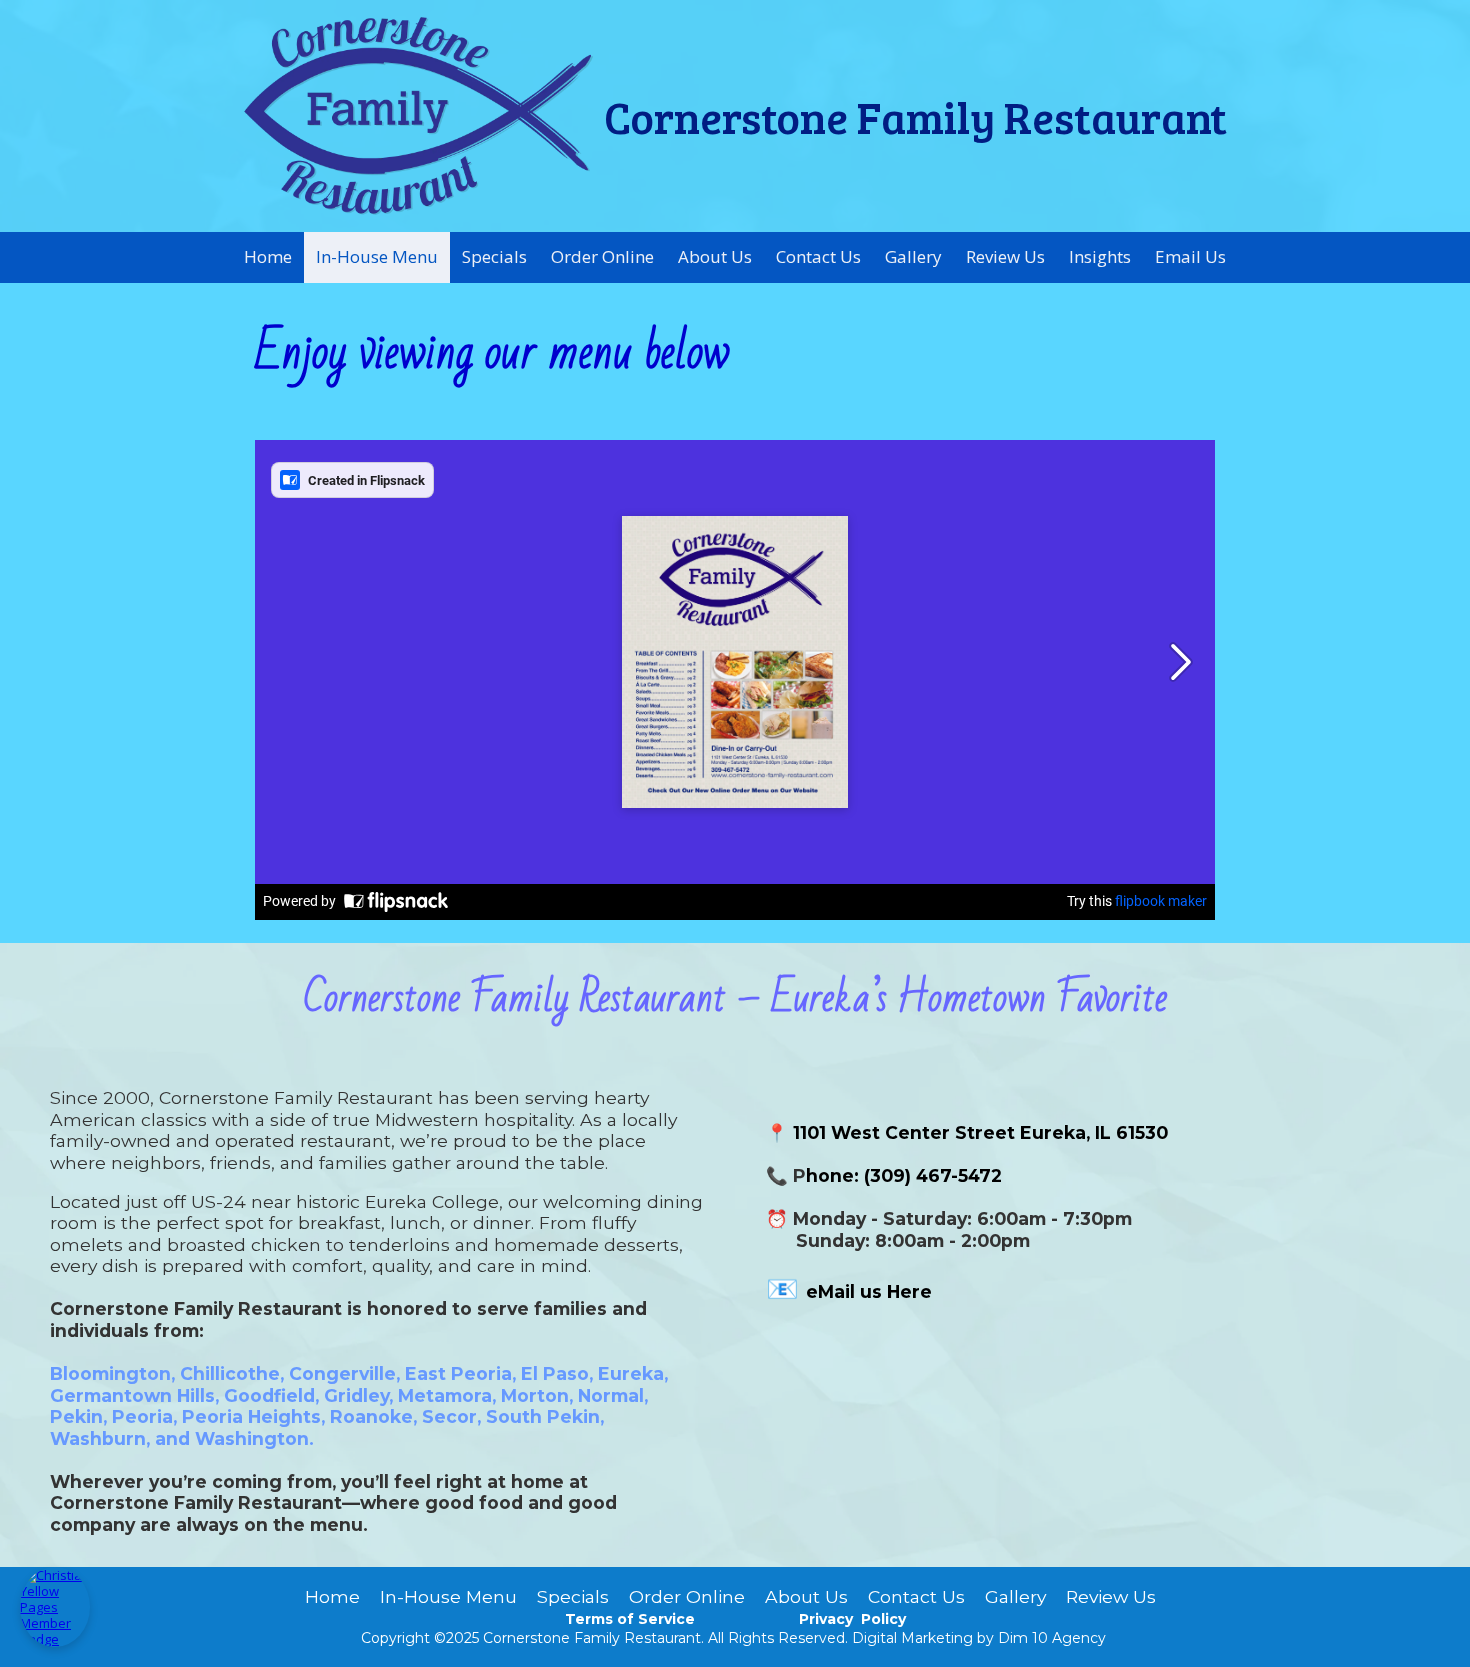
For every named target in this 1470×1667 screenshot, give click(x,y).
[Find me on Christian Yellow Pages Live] (55, 1607)
